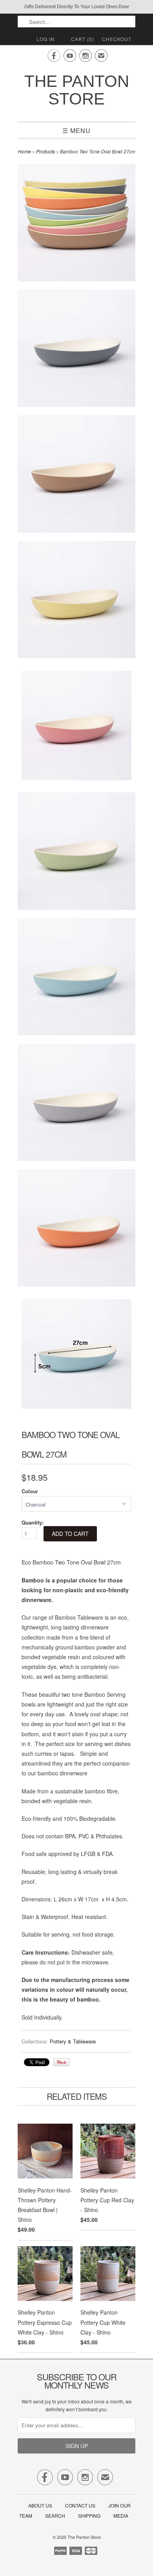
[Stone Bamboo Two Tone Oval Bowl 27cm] (76, 1104)
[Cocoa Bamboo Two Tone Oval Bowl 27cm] (76, 475)
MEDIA (121, 2516)
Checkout (117, 39)
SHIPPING (89, 2516)
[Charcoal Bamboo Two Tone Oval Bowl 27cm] (76, 350)
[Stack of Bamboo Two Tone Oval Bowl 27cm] (76, 224)
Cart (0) (83, 39)
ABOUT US (40, 2505)
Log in (46, 39)
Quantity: (33, 1522)
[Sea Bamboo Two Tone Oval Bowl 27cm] (76, 978)
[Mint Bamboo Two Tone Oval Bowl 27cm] (76, 852)
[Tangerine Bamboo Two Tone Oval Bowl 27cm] (76, 1229)
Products (46, 151)
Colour (30, 1491)
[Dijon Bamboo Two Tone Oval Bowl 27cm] (76, 601)
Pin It (61, 2062)
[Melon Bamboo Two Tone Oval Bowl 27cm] (76, 727)
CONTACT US (80, 2505)
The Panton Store (77, 90)
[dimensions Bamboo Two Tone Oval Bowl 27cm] (76, 1355)
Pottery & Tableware (73, 2041)
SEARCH (55, 2516)
